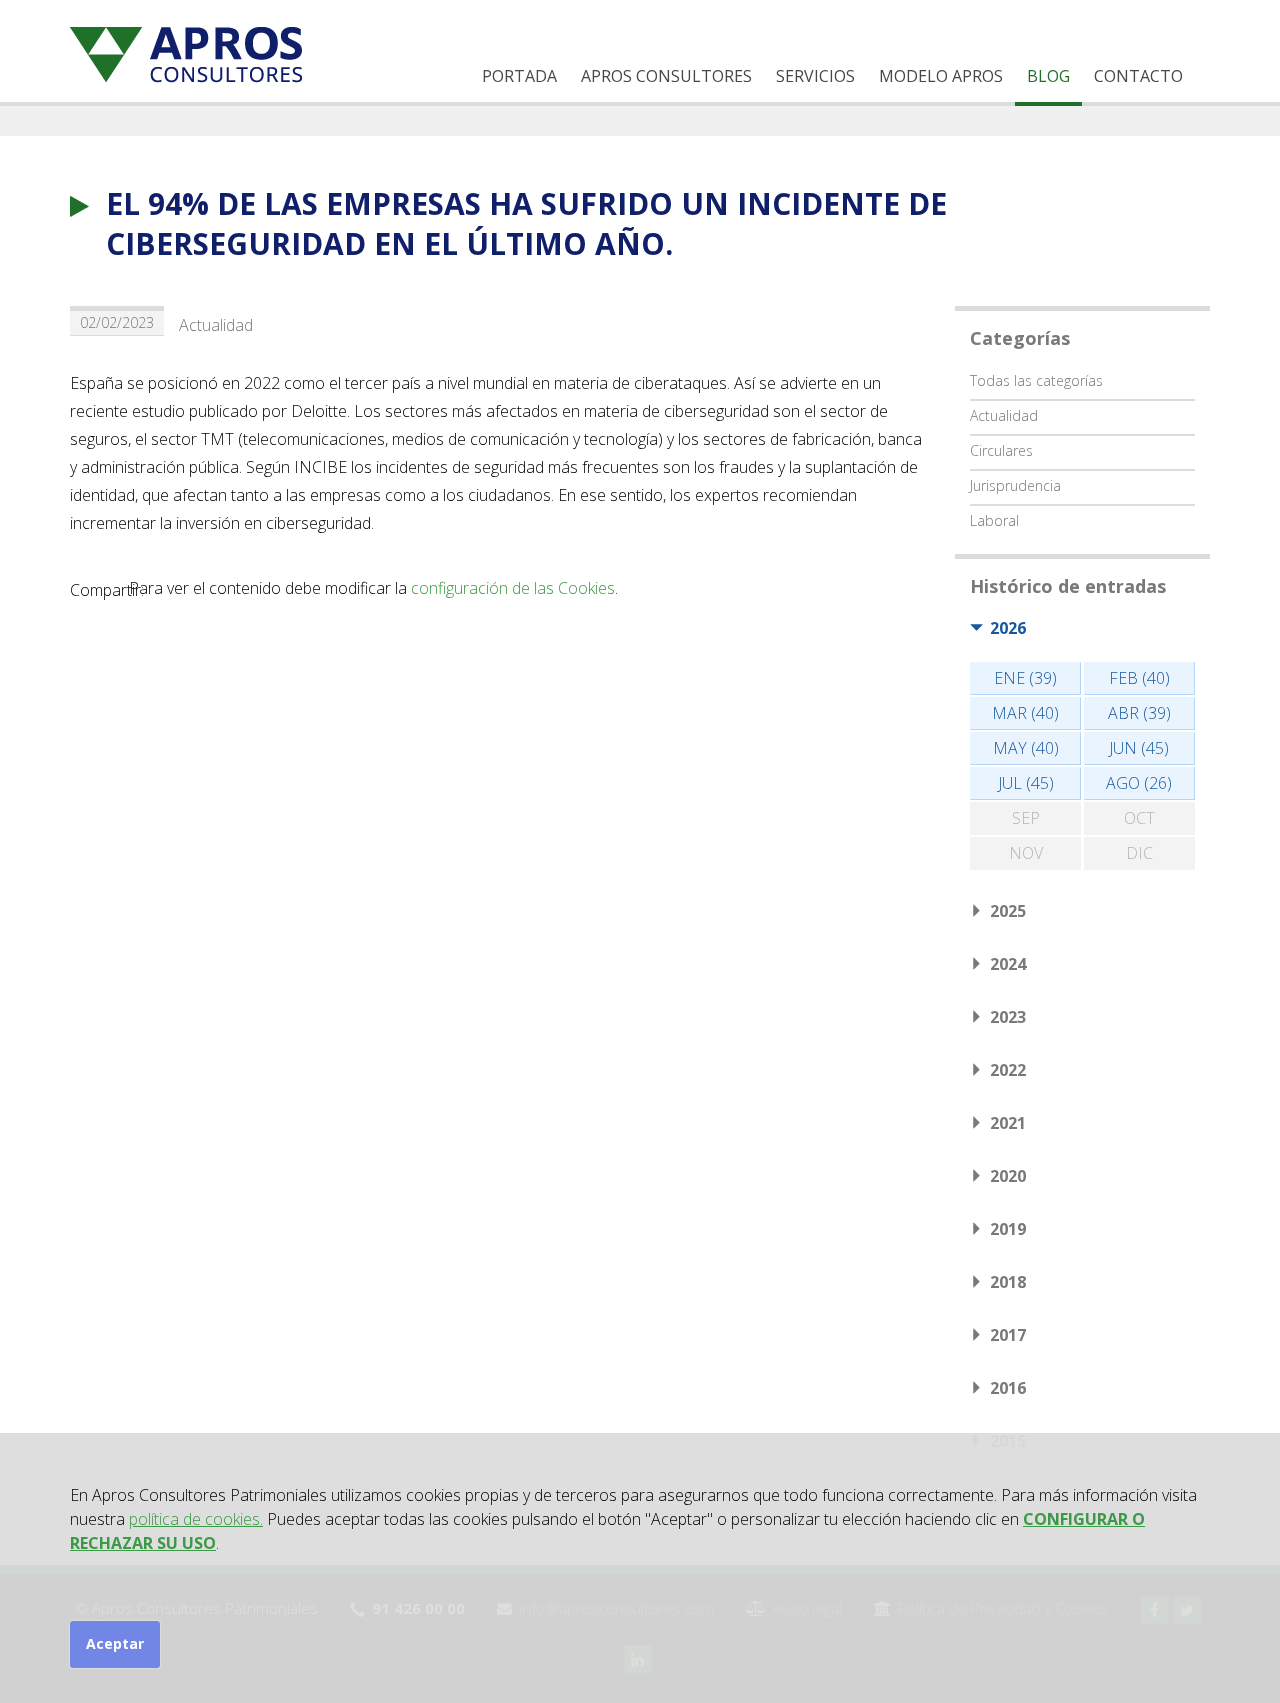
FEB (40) (1139, 678)
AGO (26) (1139, 783)
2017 (1008, 1335)
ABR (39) (1139, 713)
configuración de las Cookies (513, 588)
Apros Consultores (666, 76)
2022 (1008, 1070)
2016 (1008, 1388)
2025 (1008, 911)
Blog (1048, 76)
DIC (1139, 853)
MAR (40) (1025, 713)
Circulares (1001, 450)
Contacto (1138, 76)
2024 (1008, 964)
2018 (1008, 1282)
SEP (1026, 818)
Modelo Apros (941, 76)
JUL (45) (1026, 783)
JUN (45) (1139, 748)
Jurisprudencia (1015, 485)
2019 (1008, 1229)
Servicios (815, 76)
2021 (1008, 1123)
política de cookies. (196, 1519)
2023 (1008, 1017)
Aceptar (115, 1643)
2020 (1008, 1176)
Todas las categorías (1036, 380)
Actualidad (216, 325)
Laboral (994, 520)
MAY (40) (1026, 748)
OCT (1139, 818)
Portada (519, 76)
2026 (1008, 628)
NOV (1026, 853)
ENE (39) (1025, 678)
